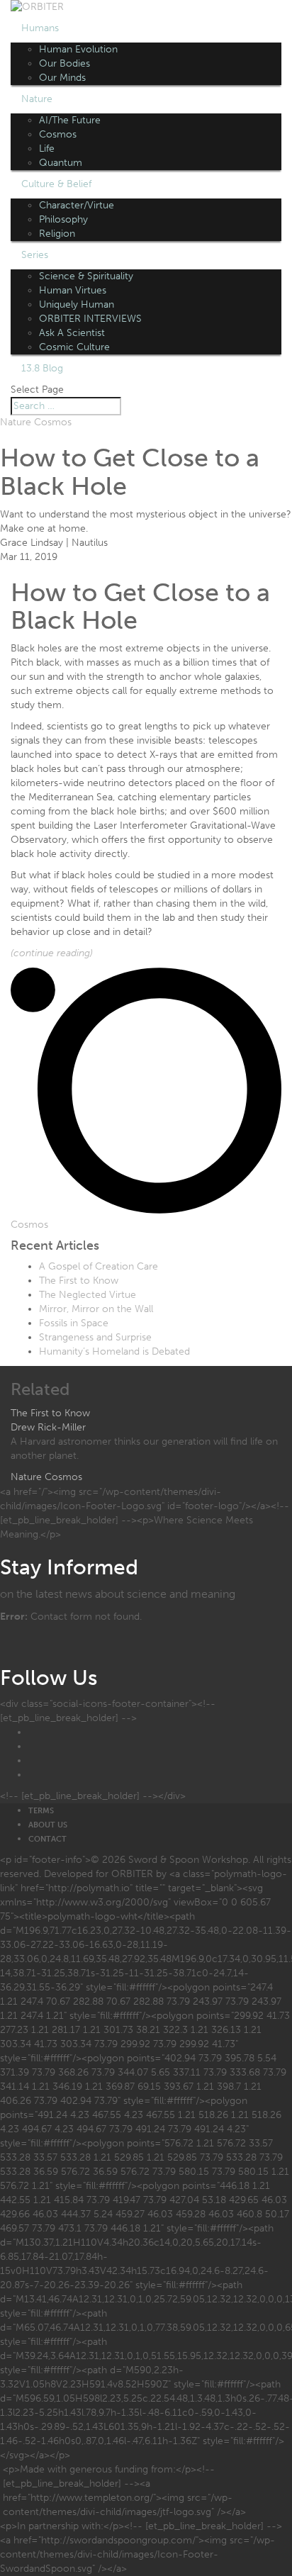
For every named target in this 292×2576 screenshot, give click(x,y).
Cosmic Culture (74, 347)
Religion (57, 234)
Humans (40, 28)
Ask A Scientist (72, 333)
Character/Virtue (77, 205)
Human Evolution (78, 49)
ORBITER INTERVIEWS (90, 319)
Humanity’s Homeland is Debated (114, 1351)
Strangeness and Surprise (95, 1337)
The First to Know (79, 1281)
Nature (37, 99)
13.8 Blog (42, 368)
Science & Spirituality (86, 276)
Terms (41, 1811)
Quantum (61, 163)
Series (35, 255)
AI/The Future (70, 120)
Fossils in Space (74, 1323)
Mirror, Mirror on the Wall (96, 1309)
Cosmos (58, 134)
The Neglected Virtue (88, 1295)
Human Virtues (73, 290)
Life (47, 149)
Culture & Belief (56, 184)
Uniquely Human (77, 304)
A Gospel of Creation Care (99, 1266)
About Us (48, 1825)
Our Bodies (64, 63)
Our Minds (62, 78)
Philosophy (63, 219)
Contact (47, 1839)
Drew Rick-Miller (48, 1427)
